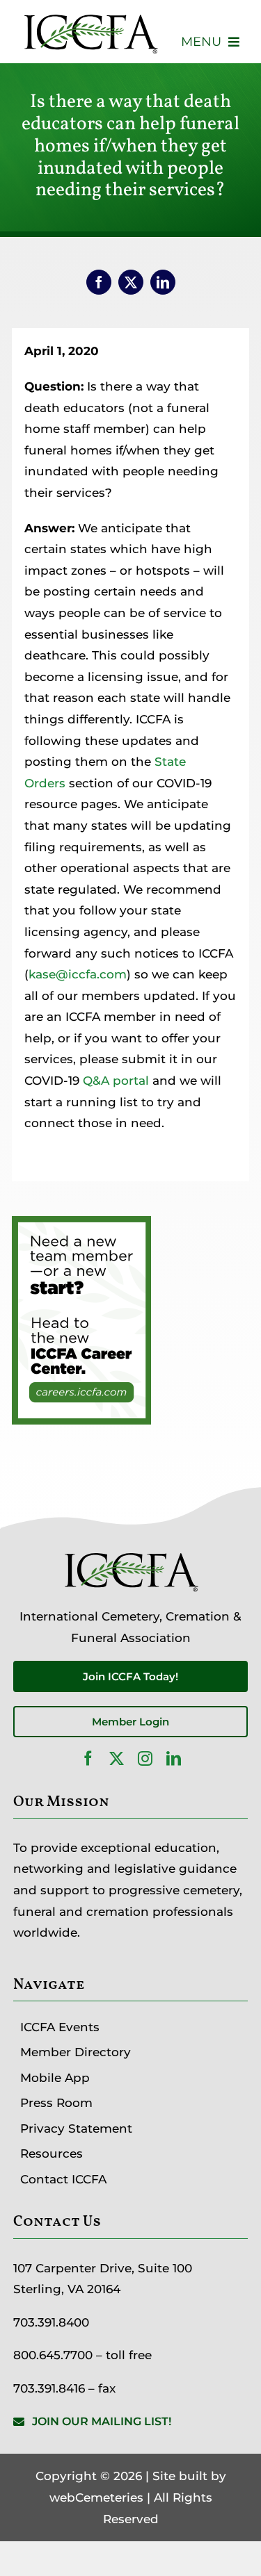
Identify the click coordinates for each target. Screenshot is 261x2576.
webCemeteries (96, 2497)
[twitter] (117, 1758)
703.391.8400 (51, 2322)
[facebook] (88, 1758)
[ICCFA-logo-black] (90, 16)
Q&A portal (116, 1081)
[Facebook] (99, 282)
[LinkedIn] (163, 282)
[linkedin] (174, 1758)
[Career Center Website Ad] (81, 1227)
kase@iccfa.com (78, 974)
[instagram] (145, 1758)
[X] (131, 282)
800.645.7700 (53, 2355)
